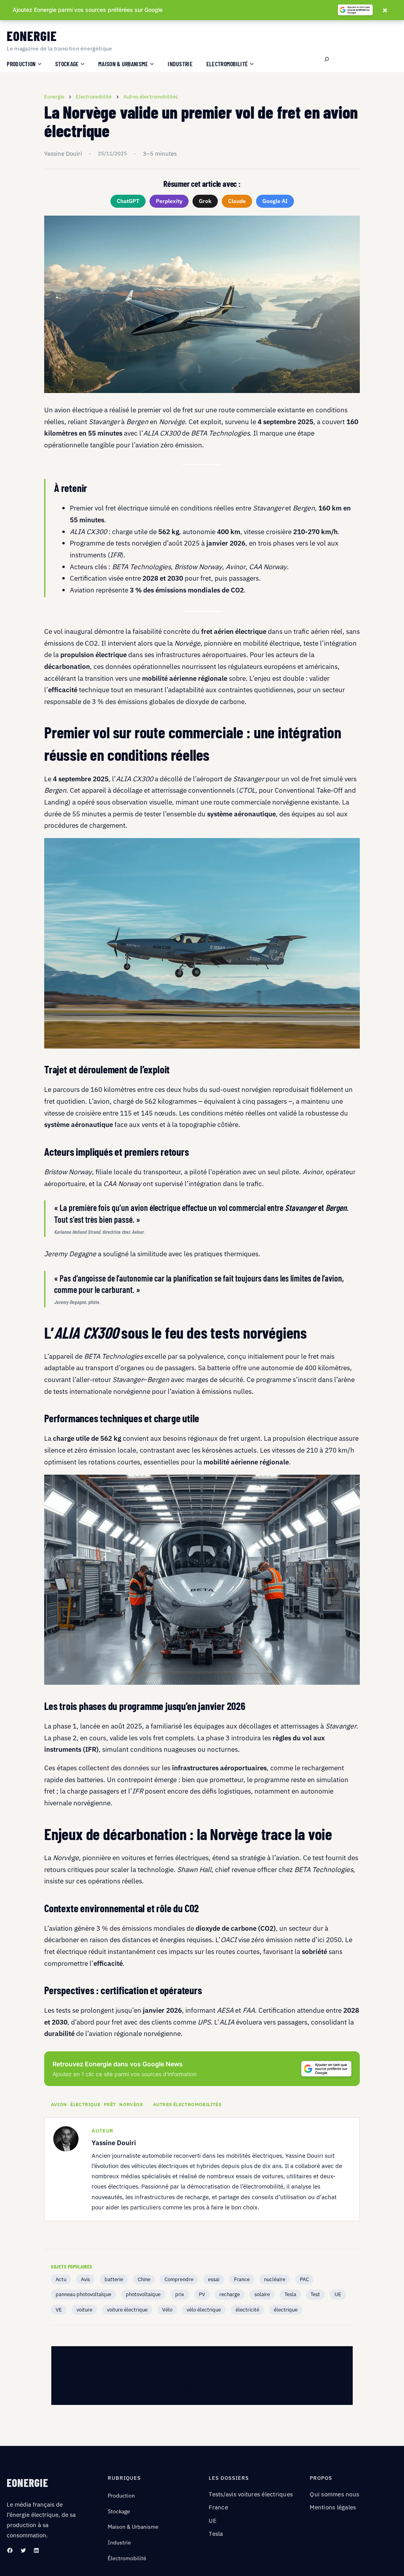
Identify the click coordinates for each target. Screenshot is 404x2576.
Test (315, 2294)
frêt (110, 2105)
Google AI (275, 201)
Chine (144, 2279)
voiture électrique (127, 2310)
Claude (237, 201)
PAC (304, 2279)
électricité (247, 2310)
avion (59, 2105)
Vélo (167, 2310)
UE (338, 2294)
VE (59, 2310)
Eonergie (32, 36)
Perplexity (169, 201)
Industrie (119, 2542)
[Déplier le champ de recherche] (327, 60)
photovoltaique (143, 2294)
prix (180, 2294)
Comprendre (179, 2279)
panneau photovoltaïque (83, 2294)
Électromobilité (127, 2558)
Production (121, 2496)
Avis (85, 2279)
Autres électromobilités (187, 2105)
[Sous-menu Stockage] (82, 63)
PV (202, 2294)
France (242, 2279)
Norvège (131, 2105)
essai (214, 2279)
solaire (262, 2294)
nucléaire (275, 2279)
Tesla (290, 2294)
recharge (230, 2294)
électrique (85, 2105)
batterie (114, 2279)
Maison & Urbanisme (133, 2527)
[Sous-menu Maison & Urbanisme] (152, 63)
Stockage (119, 2511)
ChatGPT (128, 201)
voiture (84, 2310)
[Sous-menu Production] (39, 63)
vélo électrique (204, 2310)
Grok (205, 201)
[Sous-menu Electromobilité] (252, 63)
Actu (61, 2279)
